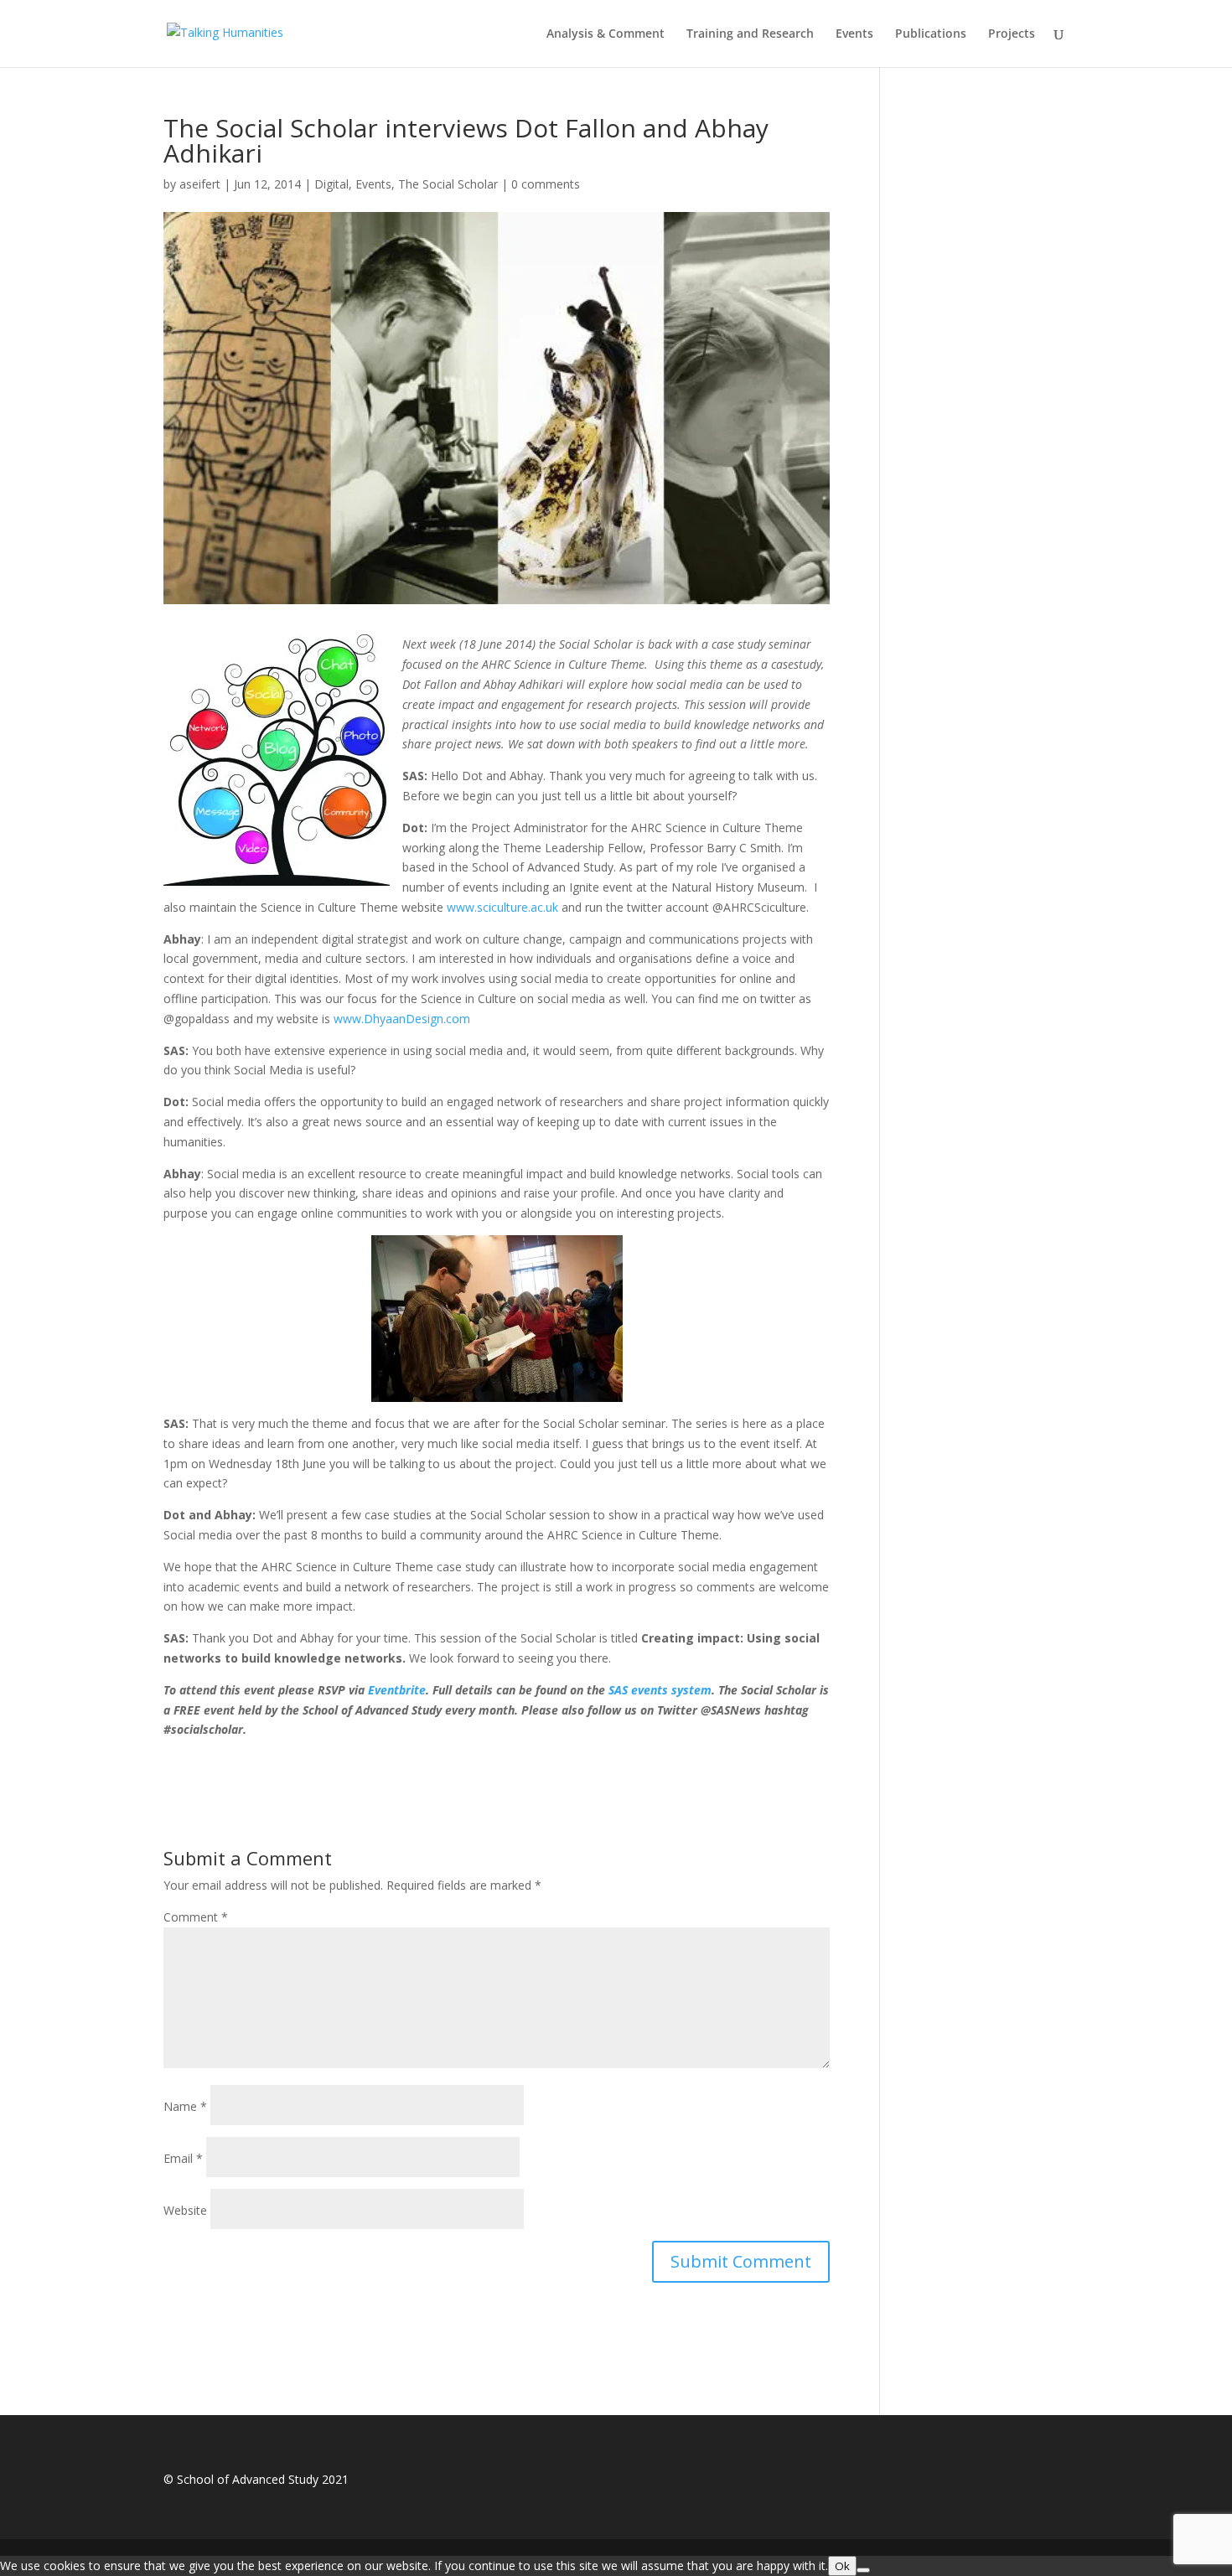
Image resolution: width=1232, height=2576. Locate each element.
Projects (1012, 34)
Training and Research (750, 34)
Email (183, 2158)
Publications (931, 34)
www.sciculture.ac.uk (502, 907)
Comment (196, 1917)
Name (185, 2106)
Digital (331, 184)
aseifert (200, 184)
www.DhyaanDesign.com (402, 1019)
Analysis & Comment (606, 34)
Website (185, 2210)
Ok (842, 2566)
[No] (863, 2570)
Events (854, 34)
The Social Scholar (448, 184)
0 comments (546, 184)
